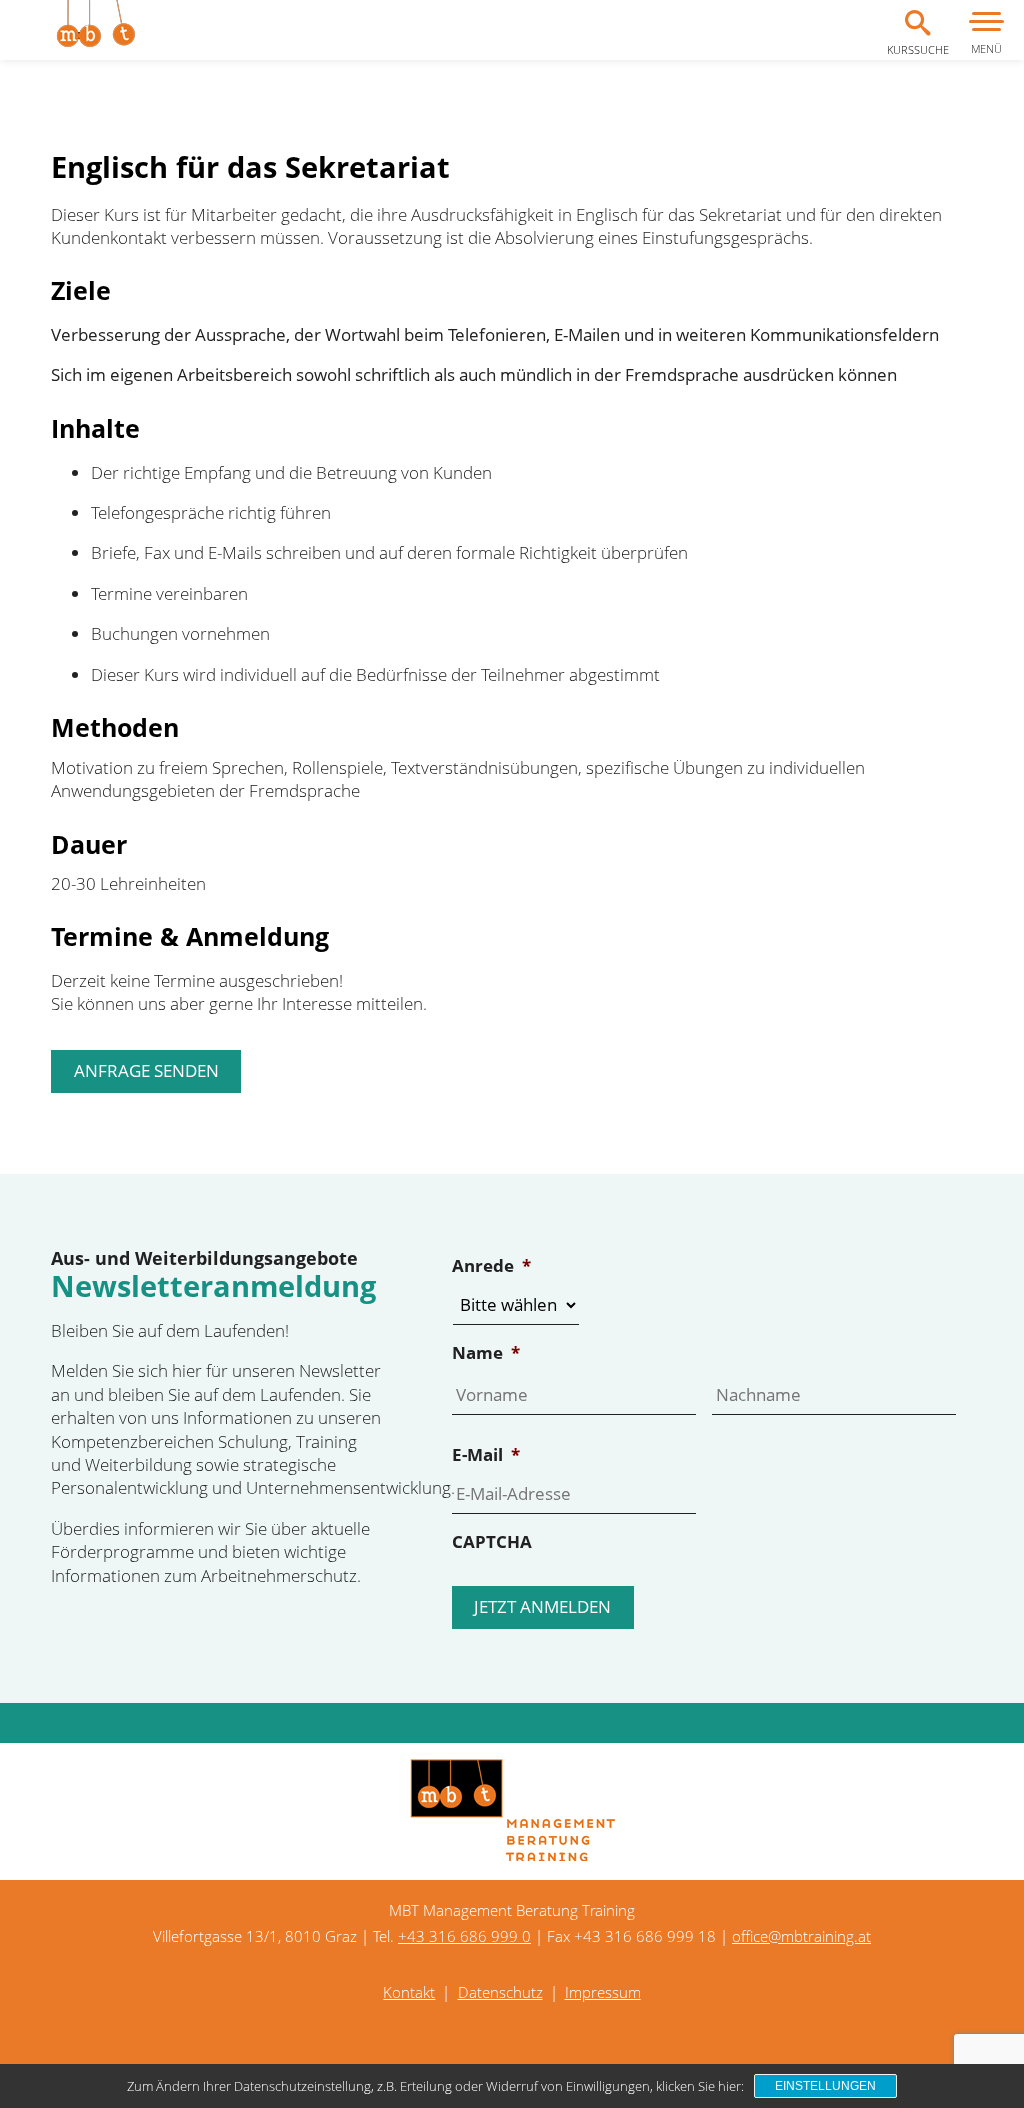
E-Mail (486, 1455)
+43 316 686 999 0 (464, 1936)
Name (486, 1353)
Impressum (603, 1992)
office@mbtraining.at (801, 1936)
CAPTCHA (492, 1542)
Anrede (491, 1266)
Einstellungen (825, 2086)
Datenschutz (500, 1992)
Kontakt (409, 1992)
